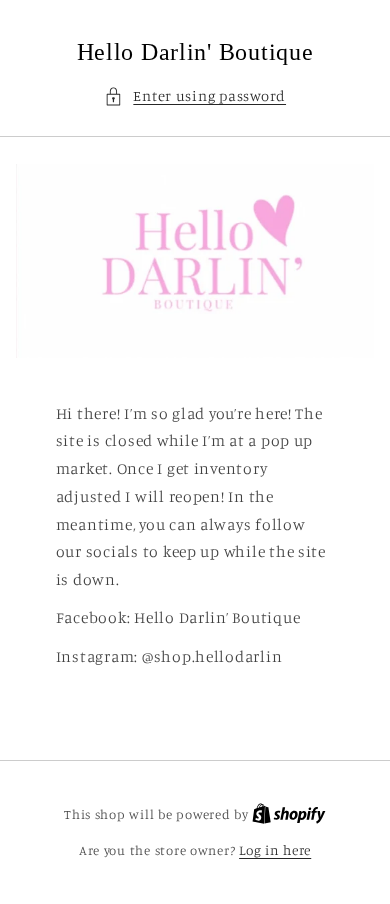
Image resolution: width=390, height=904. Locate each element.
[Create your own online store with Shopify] (289, 814)
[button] (195, 96)
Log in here (275, 850)
